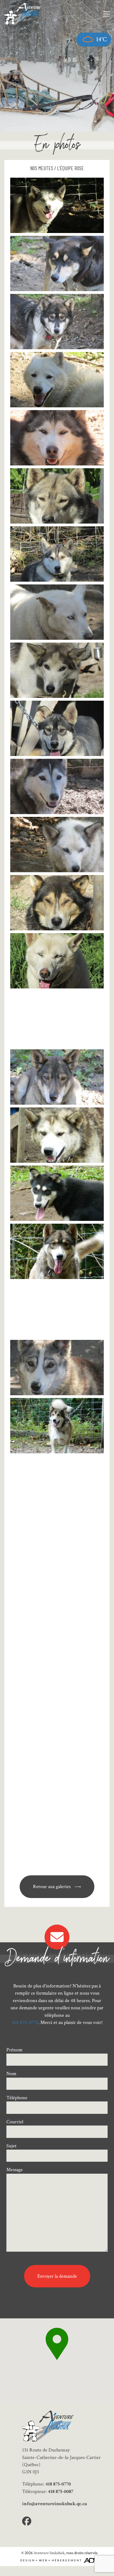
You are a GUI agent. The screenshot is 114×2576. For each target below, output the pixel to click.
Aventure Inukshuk (49, 2553)
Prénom (14, 2050)
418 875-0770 (25, 2022)
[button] (57, 2344)
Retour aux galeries (52, 1887)
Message (15, 2170)
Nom (11, 2074)
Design (28, 2560)
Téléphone (17, 2098)
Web (43, 2560)
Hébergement (67, 2560)
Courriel (15, 2122)
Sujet (11, 2146)
